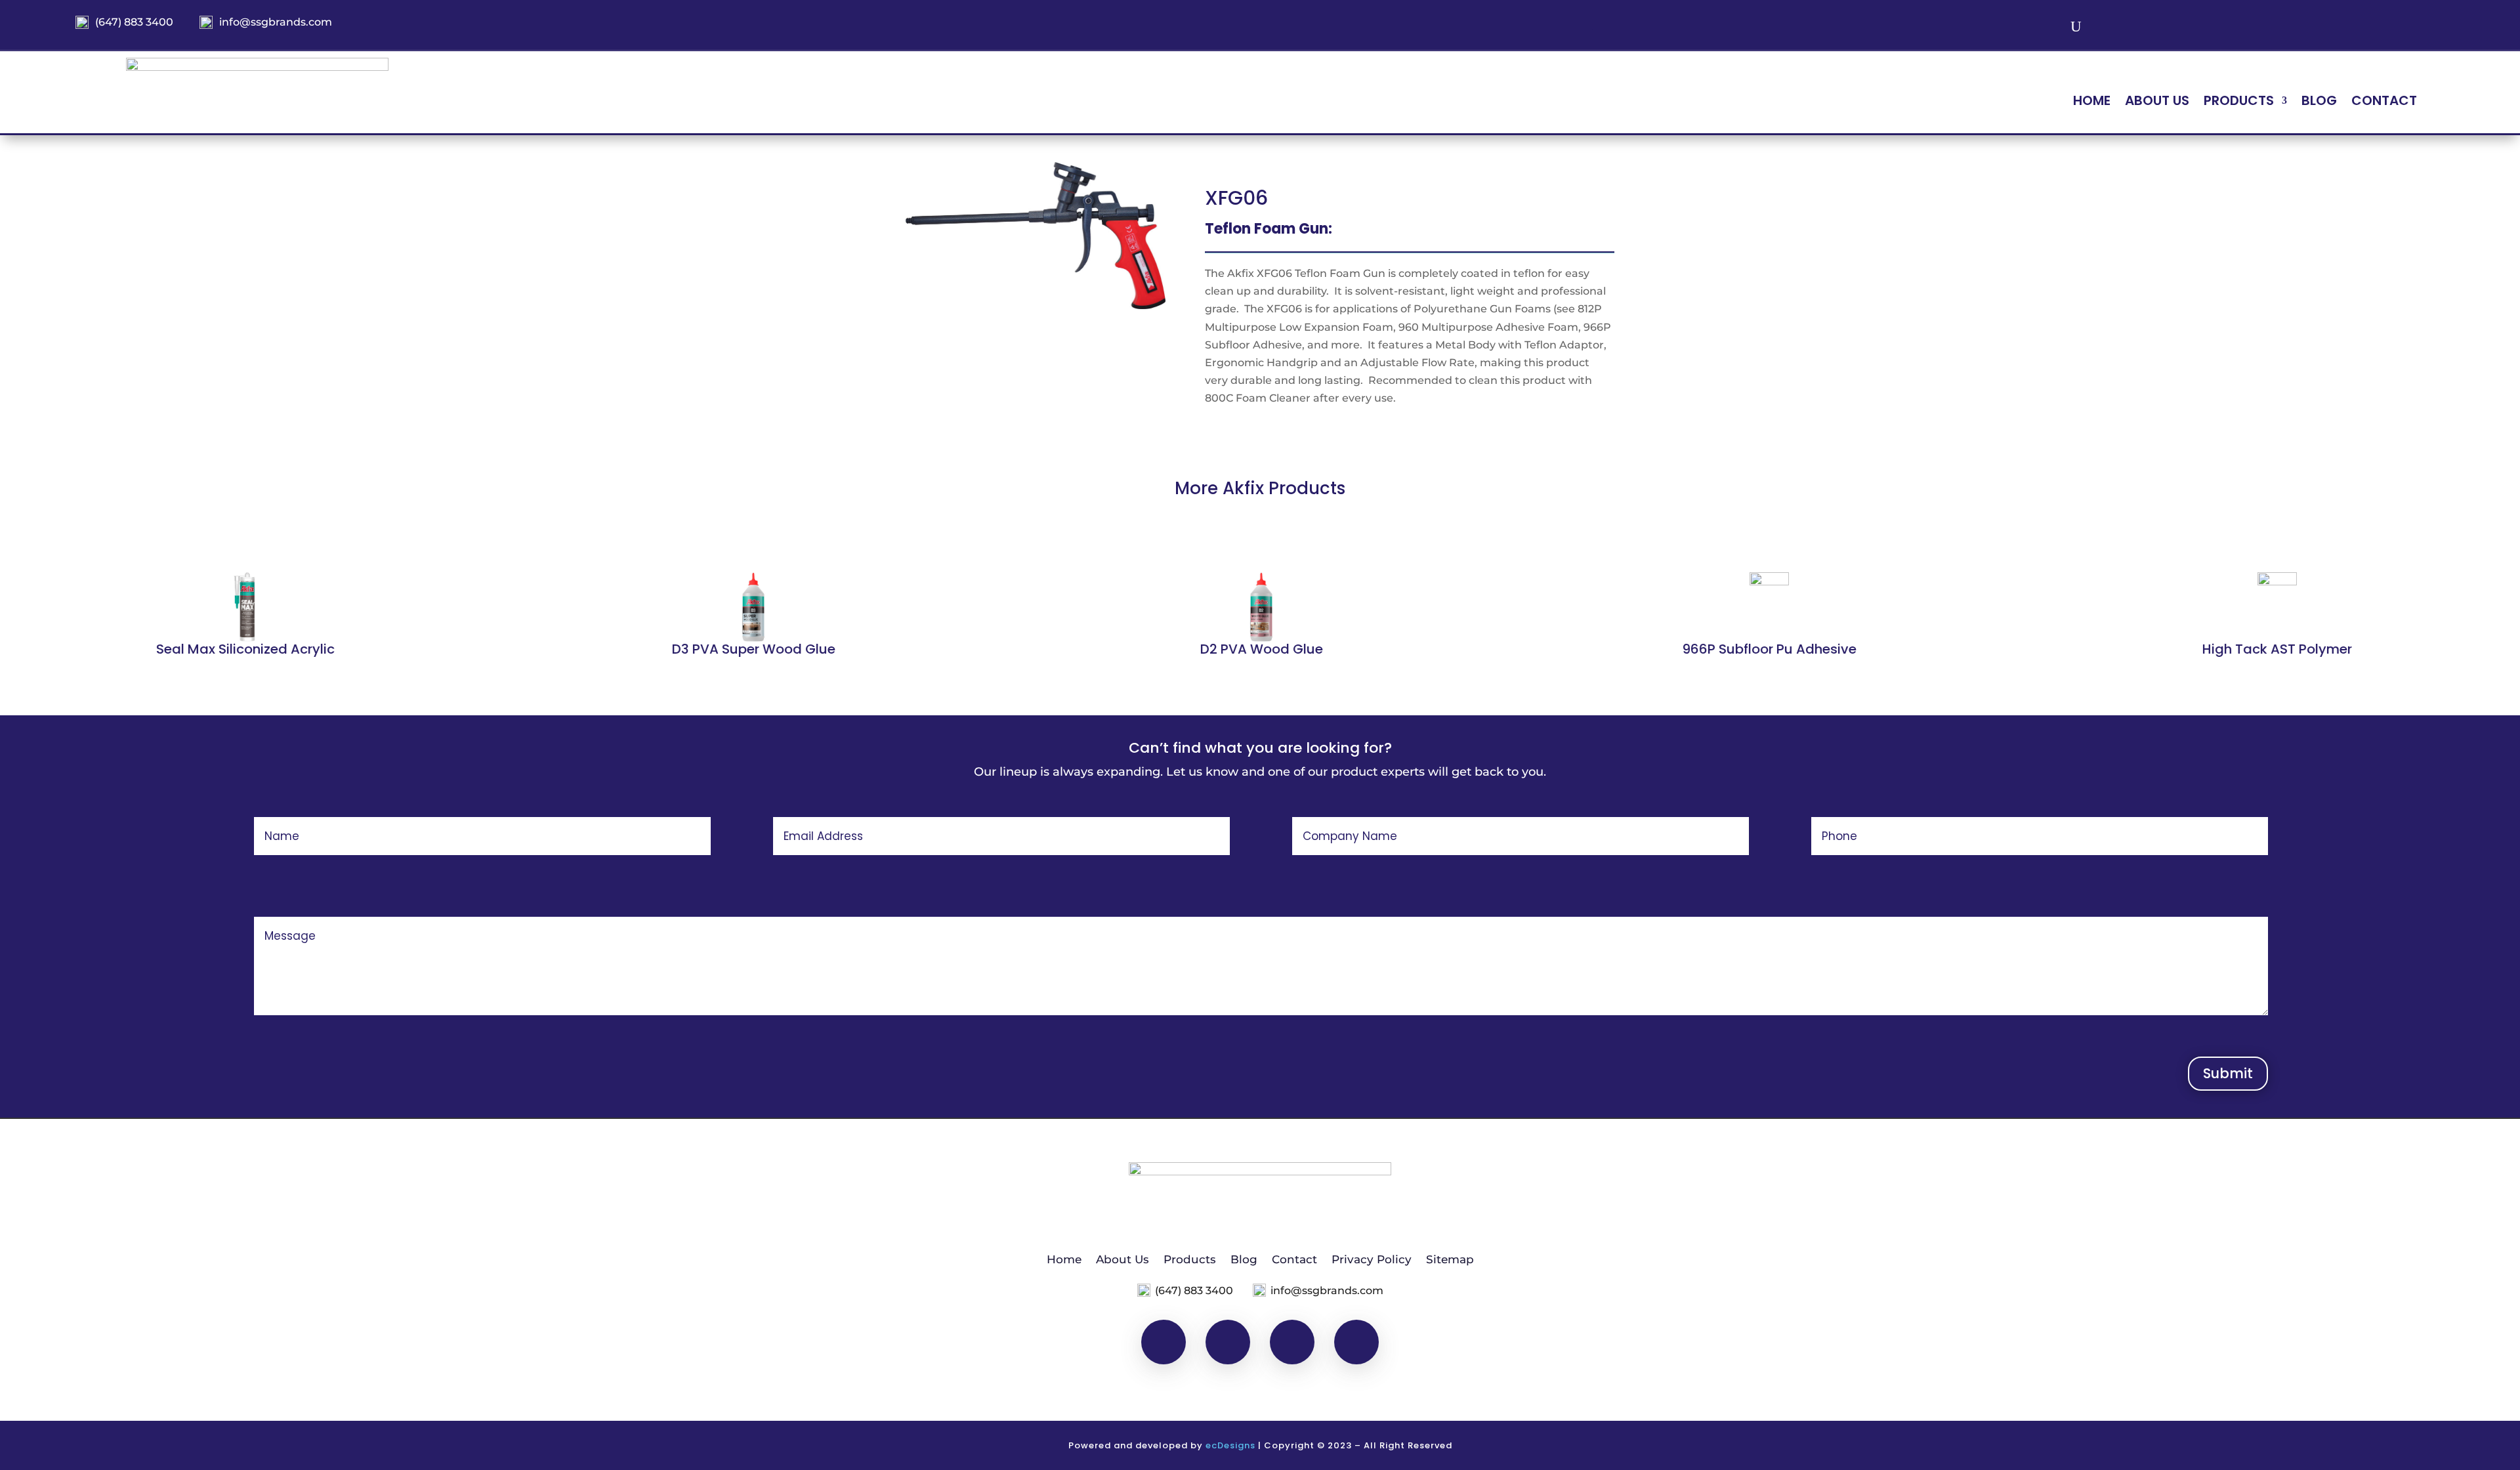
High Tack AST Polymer (2276, 649)
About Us (2157, 103)
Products (1190, 1258)
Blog (2319, 103)
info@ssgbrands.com (276, 22)
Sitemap (1450, 1258)
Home (2092, 103)
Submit (2228, 1073)
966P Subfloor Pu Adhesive (1768, 649)
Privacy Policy (1372, 1258)
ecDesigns (1230, 1445)
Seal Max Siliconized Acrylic (244, 649)
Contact (2384, 103)
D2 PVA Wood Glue (1260, 649)
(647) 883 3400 (134, 22)
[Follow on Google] (2430, 28)
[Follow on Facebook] (2332, 28)
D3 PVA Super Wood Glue (752, 649)
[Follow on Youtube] (2396, 28)
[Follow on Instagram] (2363, 28)
